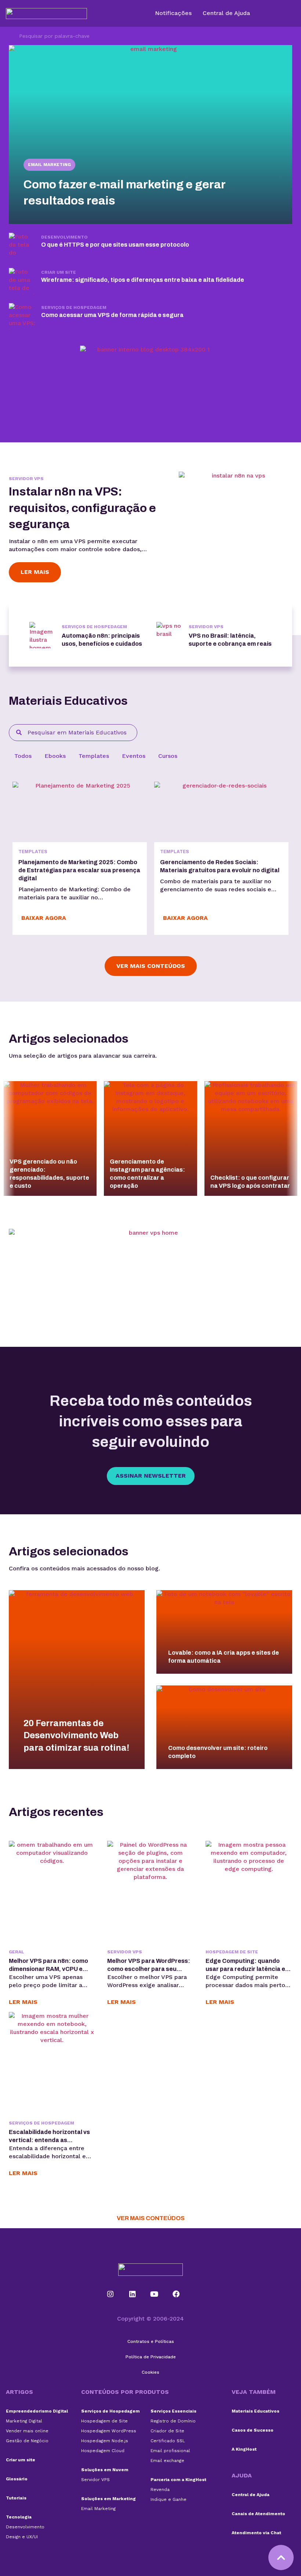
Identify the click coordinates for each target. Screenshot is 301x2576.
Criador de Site (167, 2431)
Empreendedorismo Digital (37, 2411)
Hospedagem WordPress (109, 2431)
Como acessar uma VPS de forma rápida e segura (112, 315)
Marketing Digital (24, 2421)
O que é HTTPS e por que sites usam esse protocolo (115, 245)
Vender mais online (27, 2431)
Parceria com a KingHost (178, 2480)
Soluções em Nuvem (105, 2470)
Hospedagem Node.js (105, 2441)
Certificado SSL (168, 2441)
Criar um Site (59, 272)
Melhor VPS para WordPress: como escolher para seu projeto (149, 1969)
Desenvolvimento (64, 237)
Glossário (17, 2479)
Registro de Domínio (173, 2421)
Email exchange (167, 2461)
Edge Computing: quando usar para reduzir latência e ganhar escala (245, 1969)
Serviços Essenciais (173, 2411)
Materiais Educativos (255, 2411)
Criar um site (21, 2460)
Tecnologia (19, 2517)
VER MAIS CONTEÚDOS (151, 2218)
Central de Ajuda (251, 2495)
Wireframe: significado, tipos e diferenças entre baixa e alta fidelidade (143, 280)
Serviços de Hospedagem (74, 307)
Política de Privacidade (151, 2357)
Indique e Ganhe (168, 2499)
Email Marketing (49, 165)
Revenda (160, 2490)
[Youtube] (154, 2294)
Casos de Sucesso (253, 2430)
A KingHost (244, 2449)
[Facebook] (176, 2294)
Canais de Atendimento (258, 2514)
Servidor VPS (26, 479)
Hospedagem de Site (232, 1952)
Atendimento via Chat (256, 2533)
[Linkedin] (132, 2294)
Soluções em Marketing (108, 2499)
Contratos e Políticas (151, 2341)
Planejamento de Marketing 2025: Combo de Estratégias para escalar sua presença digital (79, 870)
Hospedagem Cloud (103, 2451)
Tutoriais (16, 2498)
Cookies (150, 2372)
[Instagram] (110, 2294)
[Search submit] (10, 36)
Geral (17, 1952)
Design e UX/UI (22, 2537)
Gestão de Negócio (27, 2441)
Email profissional (170, 2451)
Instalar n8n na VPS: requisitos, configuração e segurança (82, 508)
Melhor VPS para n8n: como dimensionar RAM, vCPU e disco (48, 1969)
